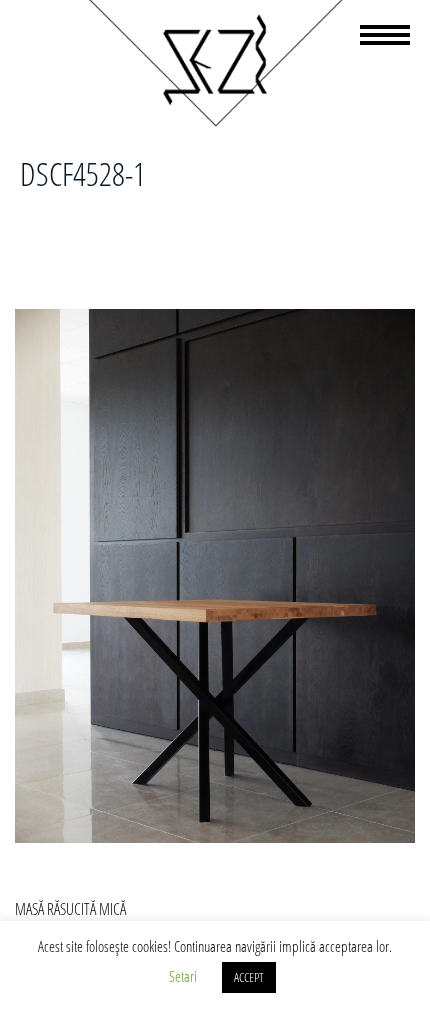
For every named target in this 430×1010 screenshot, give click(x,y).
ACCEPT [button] (249, 977)
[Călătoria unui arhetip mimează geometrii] (215, 123)
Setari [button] (183, 976)
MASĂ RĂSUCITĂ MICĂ (70, 909)
